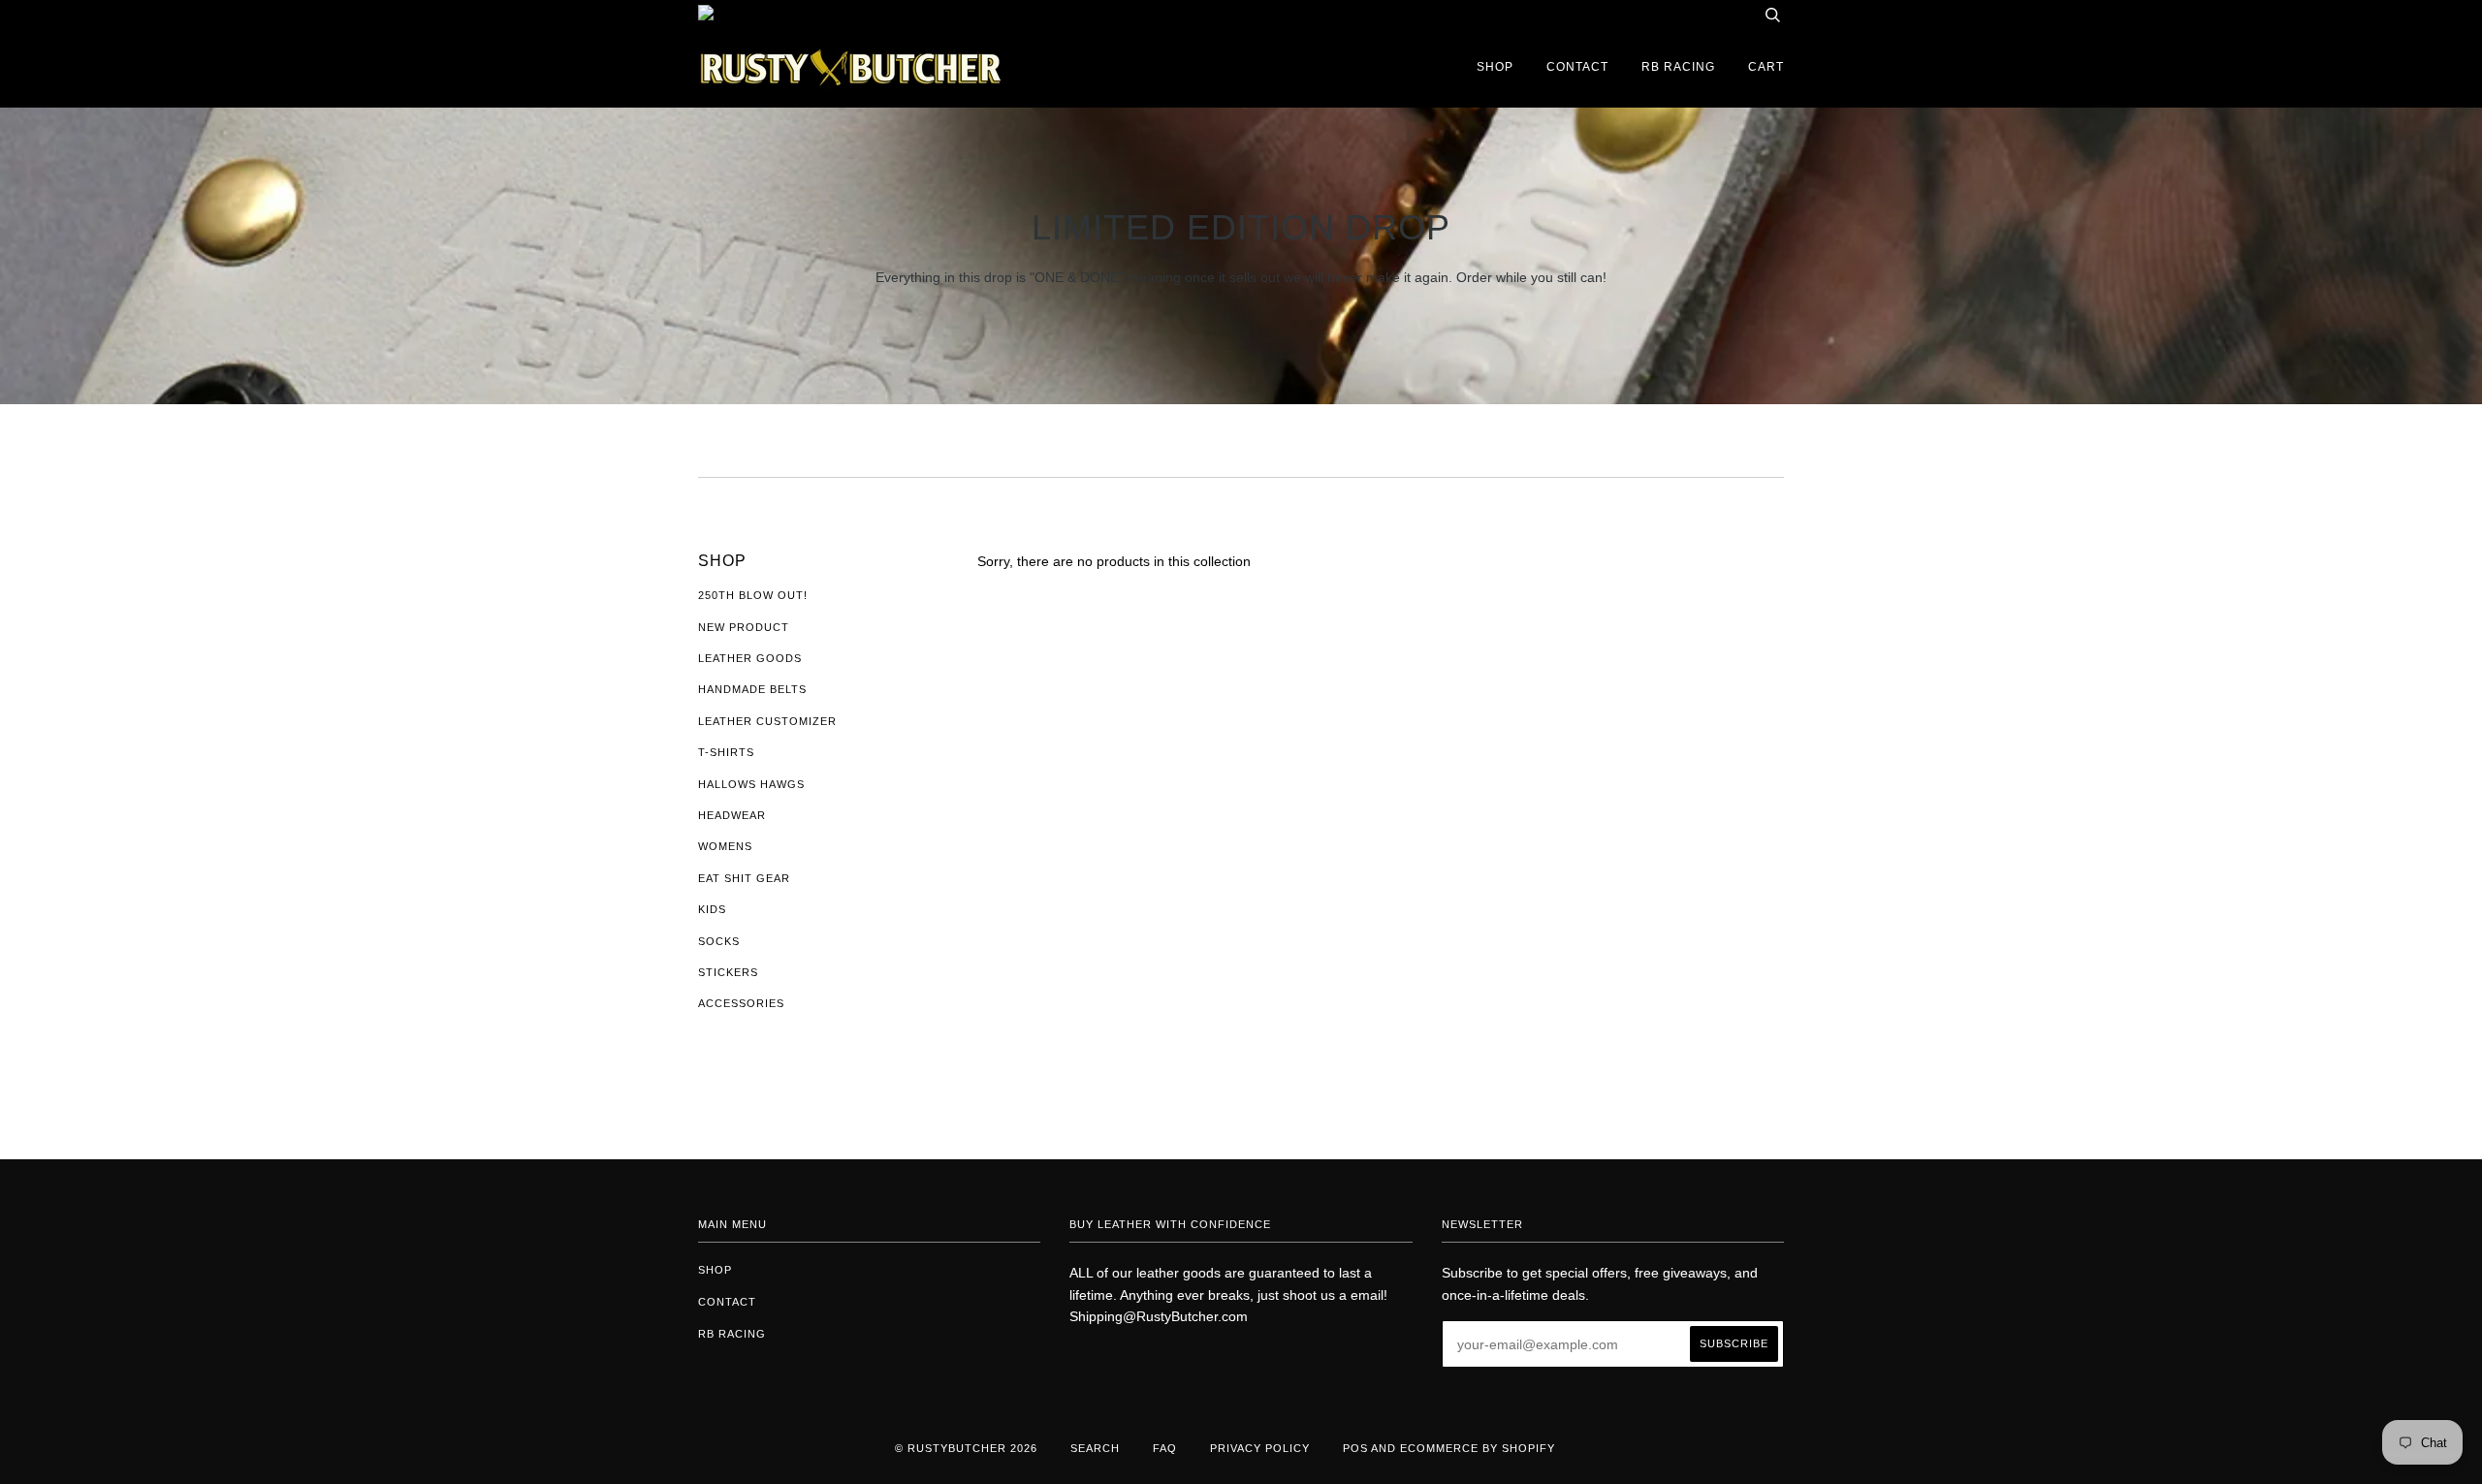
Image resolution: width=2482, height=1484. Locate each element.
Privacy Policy (1260, 1448)
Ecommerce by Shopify (1478, 1448)
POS (1355, 1448)
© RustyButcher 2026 (966, 1448)
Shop (1495, 67)
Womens (725, 846)
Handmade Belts (752, 689)
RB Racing (1678, 67)
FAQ (1165, 1448)
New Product (744, 627)
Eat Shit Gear (744, 878)
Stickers (728, 972)
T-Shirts (726, 752)
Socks (719, 941)
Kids (712, 909)
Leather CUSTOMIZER (767, 721)
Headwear (732, 815)
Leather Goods (750, 658)
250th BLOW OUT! (753, 595)
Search (1095, 1448)
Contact (1577, 67)
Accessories (741, 1003)
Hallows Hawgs (751, 784)
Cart (1766, 67)
